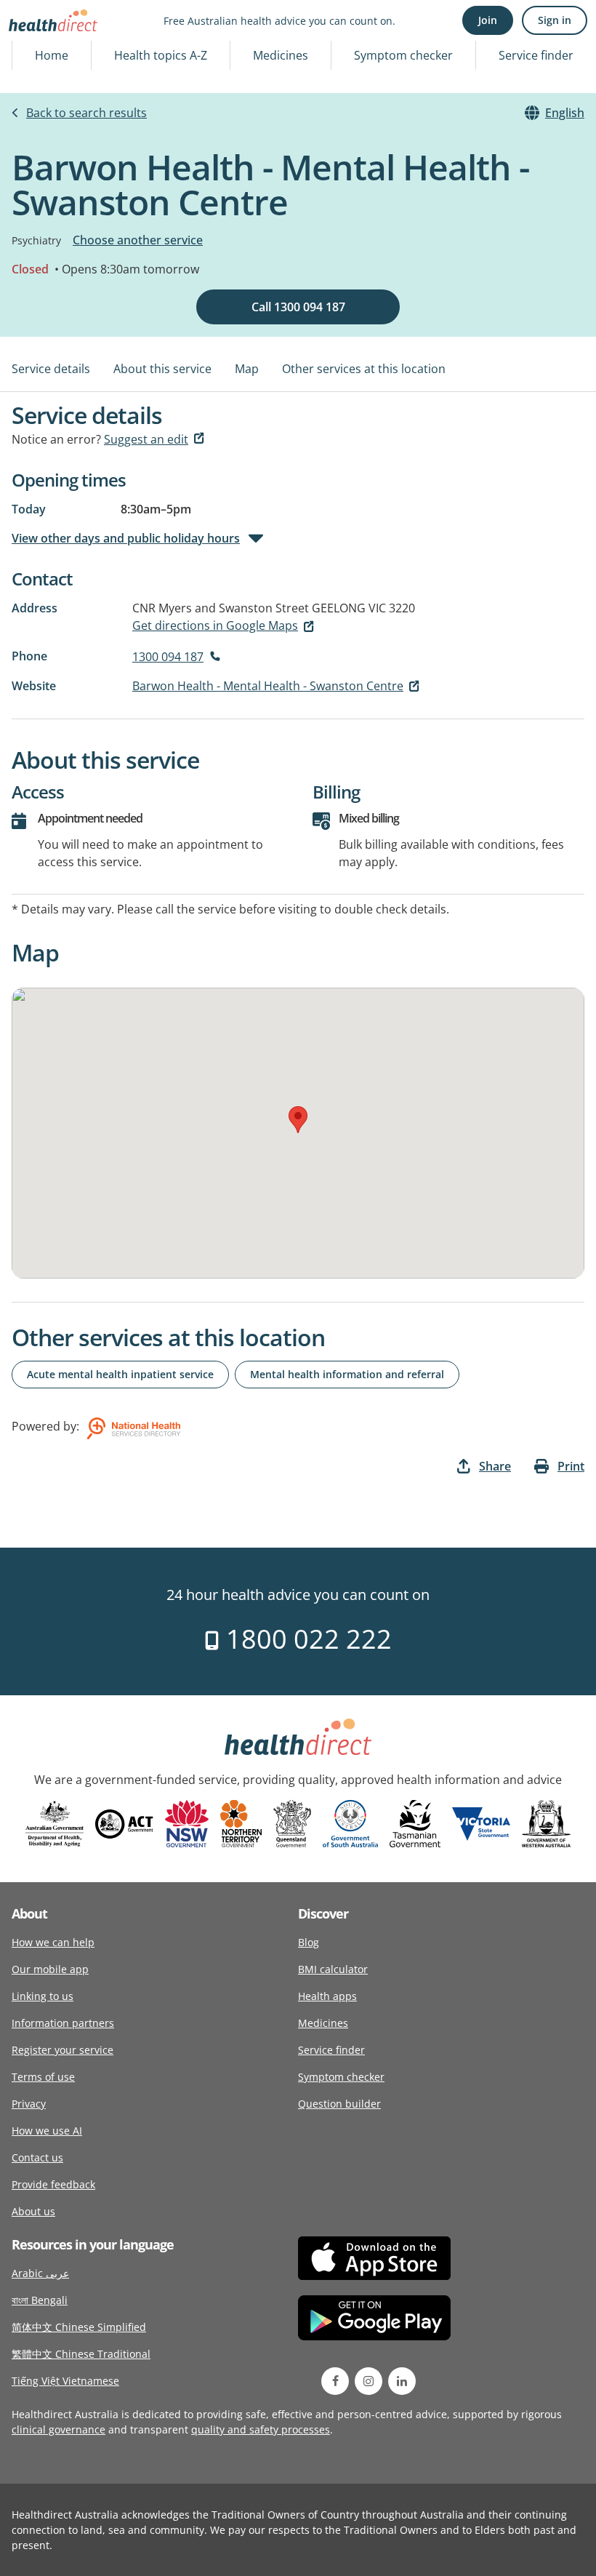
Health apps (327, 1996)
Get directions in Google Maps (215, 625)
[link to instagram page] (369, 2381)
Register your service (63, 2050)
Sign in (555, 20)
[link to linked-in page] (402, 2381)
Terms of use (43, 2077)
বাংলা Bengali (40, 2300)
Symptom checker (403, 55)
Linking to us (43, 1996)
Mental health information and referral (347, 1374)
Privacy (29, 2104)
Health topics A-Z (161, 55)
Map (247, 369)
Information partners (63, 2023)
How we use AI (47, 2131)
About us (33, 2211)
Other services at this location (364, 369)
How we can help (53, 1942)
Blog (309, 1942)
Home (52, 55)
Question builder (339, 2104)
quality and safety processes (261, 2429)
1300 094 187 (168, 657)
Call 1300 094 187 (298, 307)
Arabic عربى (40, 2273)
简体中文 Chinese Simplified (79, 2327)
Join (488, 20)
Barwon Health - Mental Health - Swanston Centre (268, 686)
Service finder (536, 55)
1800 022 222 (306, 1639)
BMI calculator (333, 1969)
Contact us (37, 2157)
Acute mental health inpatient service (120, 1374)
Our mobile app (50, 1969)
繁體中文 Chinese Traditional (81, 2354)
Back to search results (86, 113)
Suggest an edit (146, 439)
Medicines (281, 55)
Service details (51, 369)
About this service (162, 369)
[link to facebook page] (335, 2381)
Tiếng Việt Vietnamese (65, 2381)
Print (571, 1466)
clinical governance (59, 2429)
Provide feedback (53, 2184)
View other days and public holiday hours (126, 538)
